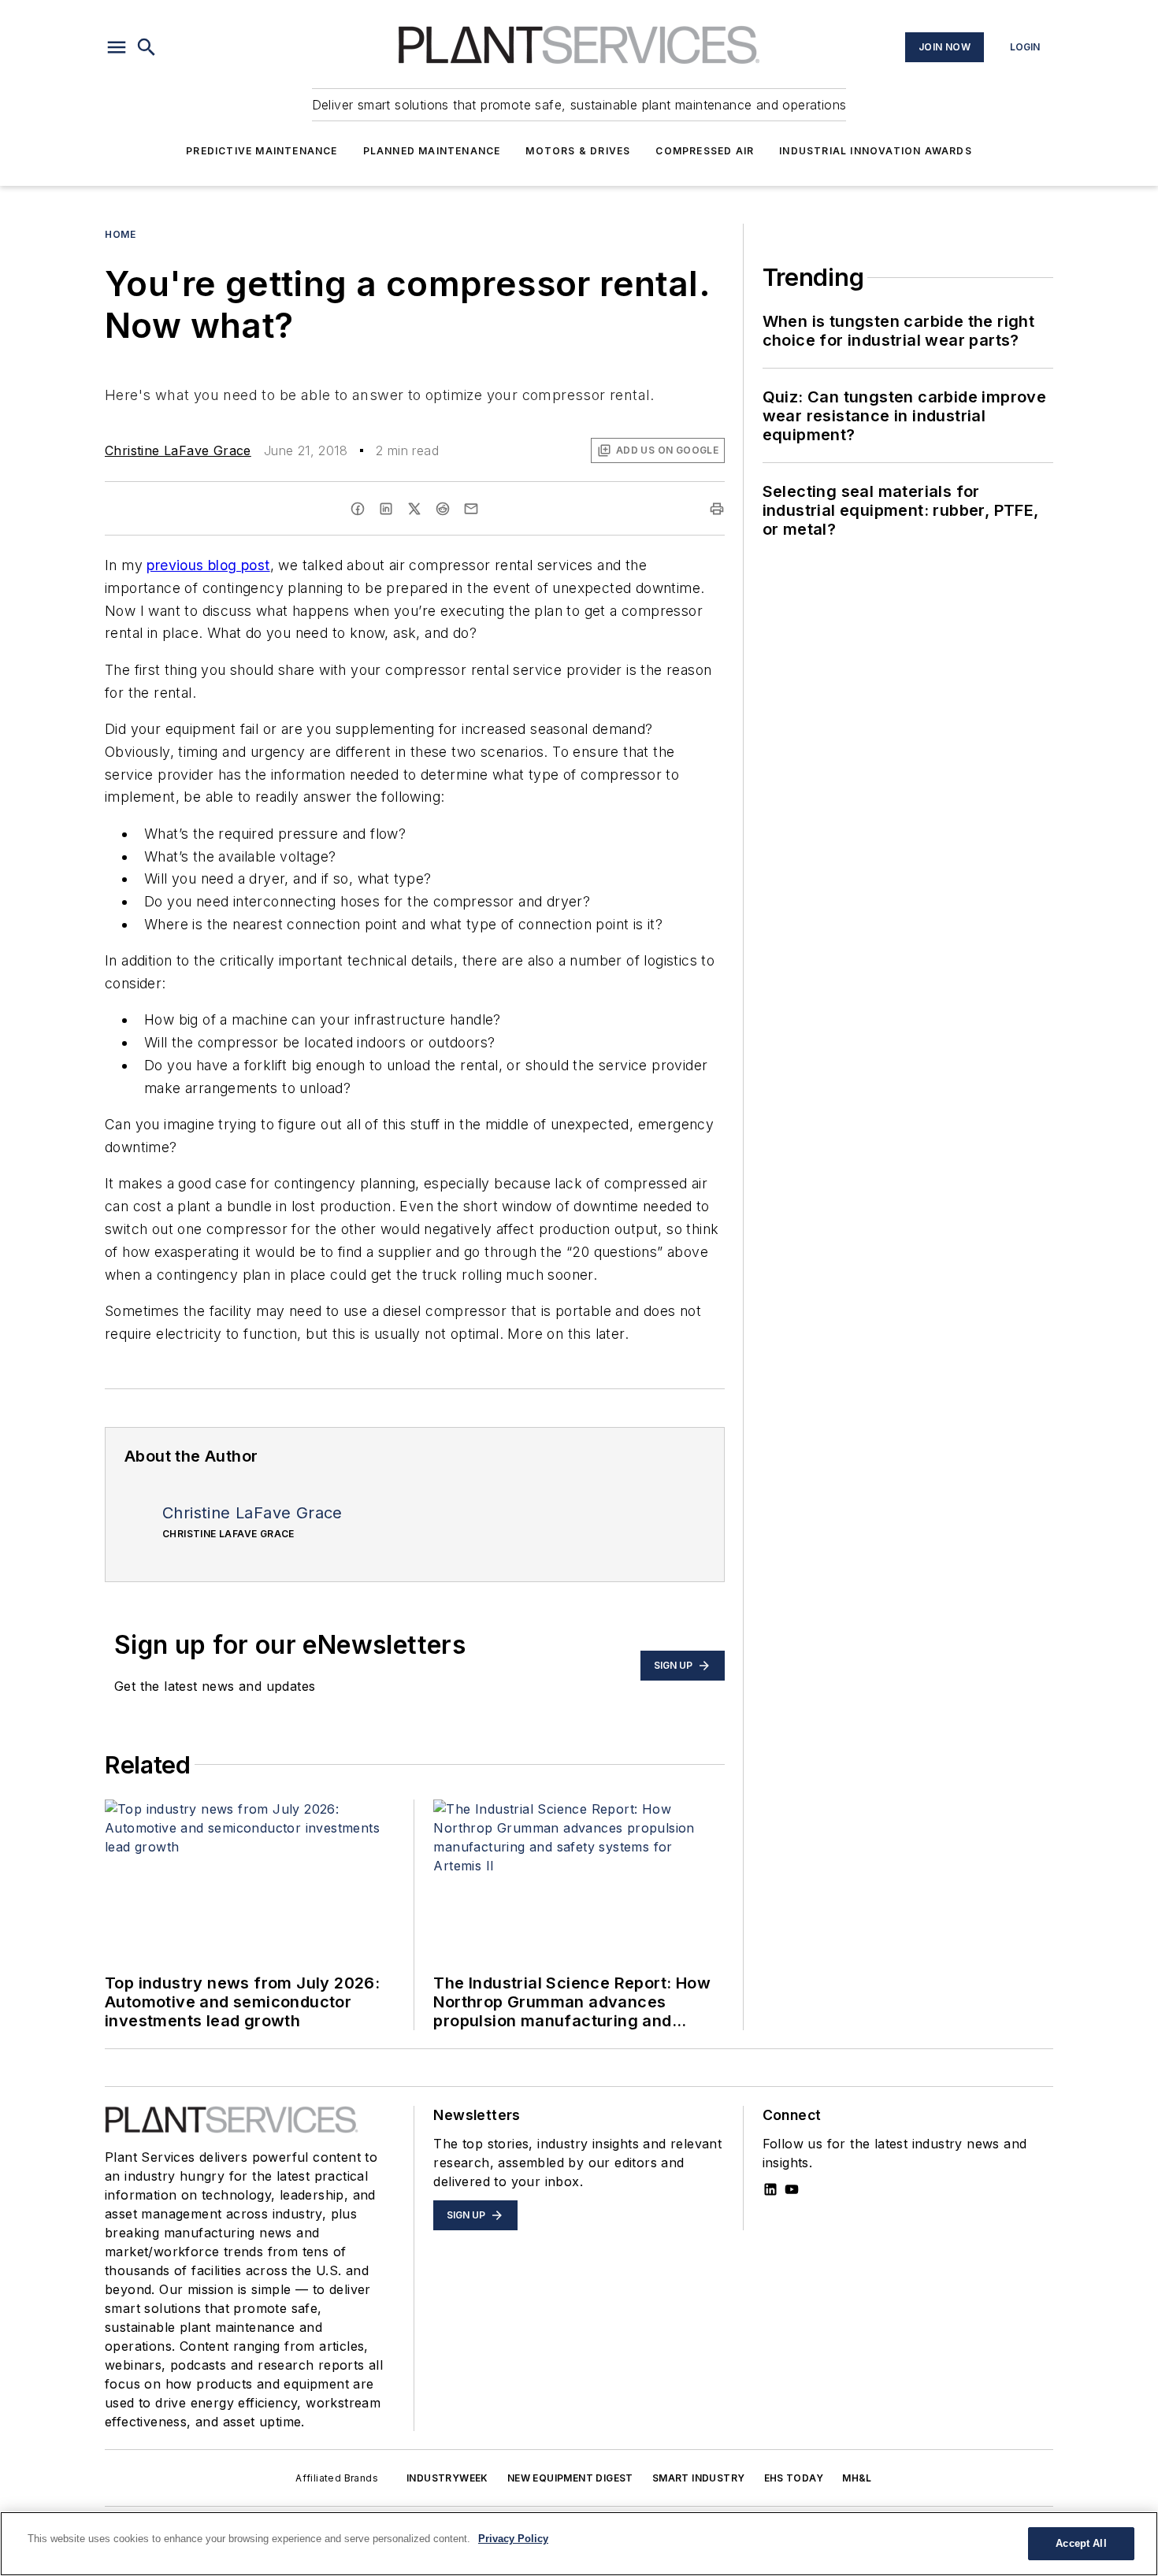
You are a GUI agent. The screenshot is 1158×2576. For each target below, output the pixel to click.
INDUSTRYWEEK (447, 2478)
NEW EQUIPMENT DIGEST (570, 2478)
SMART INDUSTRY (699, 2478)
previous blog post (208, 565)
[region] (579, 2544)
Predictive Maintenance (262, 151)
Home (120, 234)
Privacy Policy (513, 2539)
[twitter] (414, 509)
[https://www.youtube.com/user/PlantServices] (792, 2189)
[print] (717, 509)
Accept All (1081, 2543)
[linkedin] (386, 509)
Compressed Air (705, 151)
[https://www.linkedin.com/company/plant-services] (770, 2189)
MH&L (857, 2478)
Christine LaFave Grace (178, 450)
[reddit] (443, 509)
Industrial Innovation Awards (876, 151)
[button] (117, 47)
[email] (471, 509)
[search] (147, 47)
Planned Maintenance (432, 151)
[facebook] (358, 509)
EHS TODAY (794, 2478)
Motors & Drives (578, 151)
